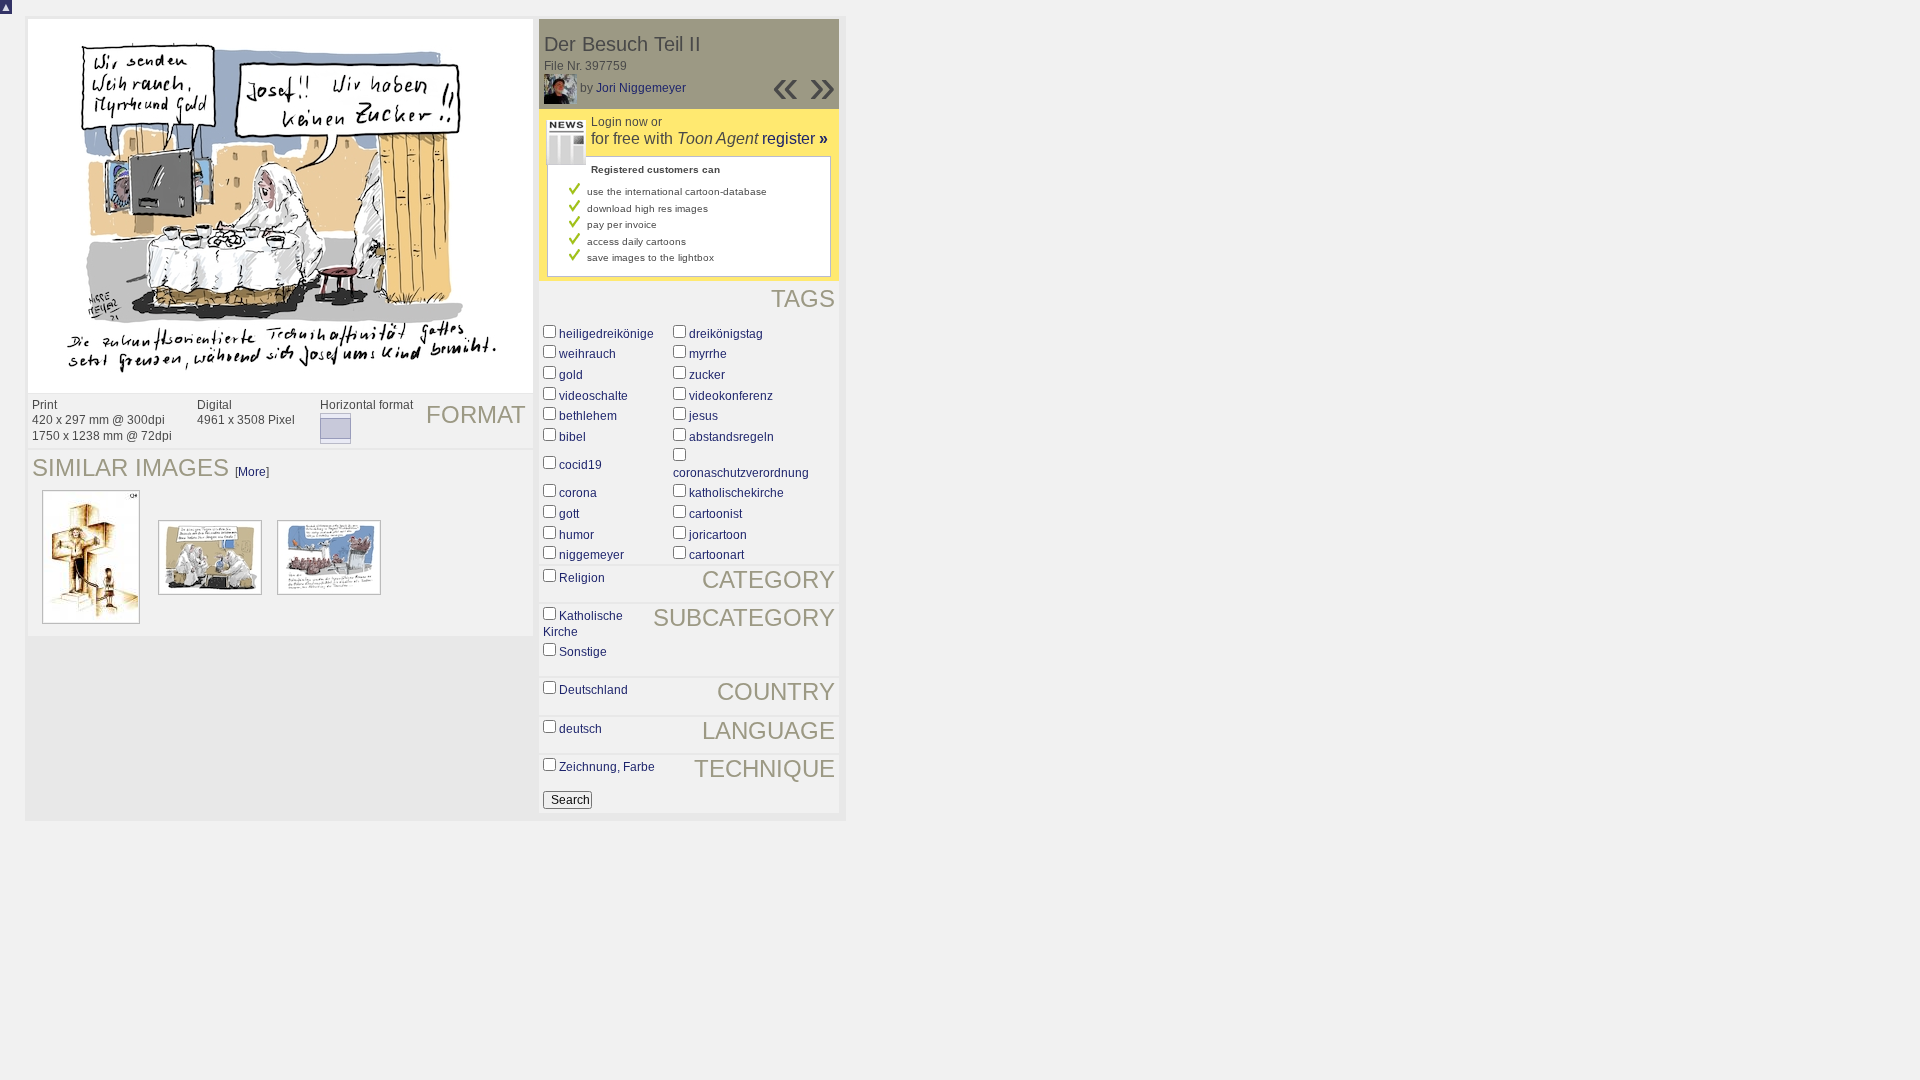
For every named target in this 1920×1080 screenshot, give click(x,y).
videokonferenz (731, 396)
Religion (582, 578)
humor (576, 535)
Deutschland (593, 690)
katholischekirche (736, 493)
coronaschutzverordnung (741, 473)
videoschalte (593, 396)
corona (578, 493)
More (252, 472)
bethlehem (588, 416)
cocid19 (580, 465)
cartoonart (716, 555)
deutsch (580, 729)
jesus (703, 416)
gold (571, 375)
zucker (707, 375)
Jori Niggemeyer (641, 88)
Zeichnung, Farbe (607, 767)
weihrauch (587, 354)
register (795, 138)
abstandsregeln (731, 437)
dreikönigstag (726, 334)
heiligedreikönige (606, 334)
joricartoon (718, 535)
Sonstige (583, 652)
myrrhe (708, 354)
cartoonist (715, 514)
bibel (572, 437)
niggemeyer (591, 555)
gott (569, 514)
